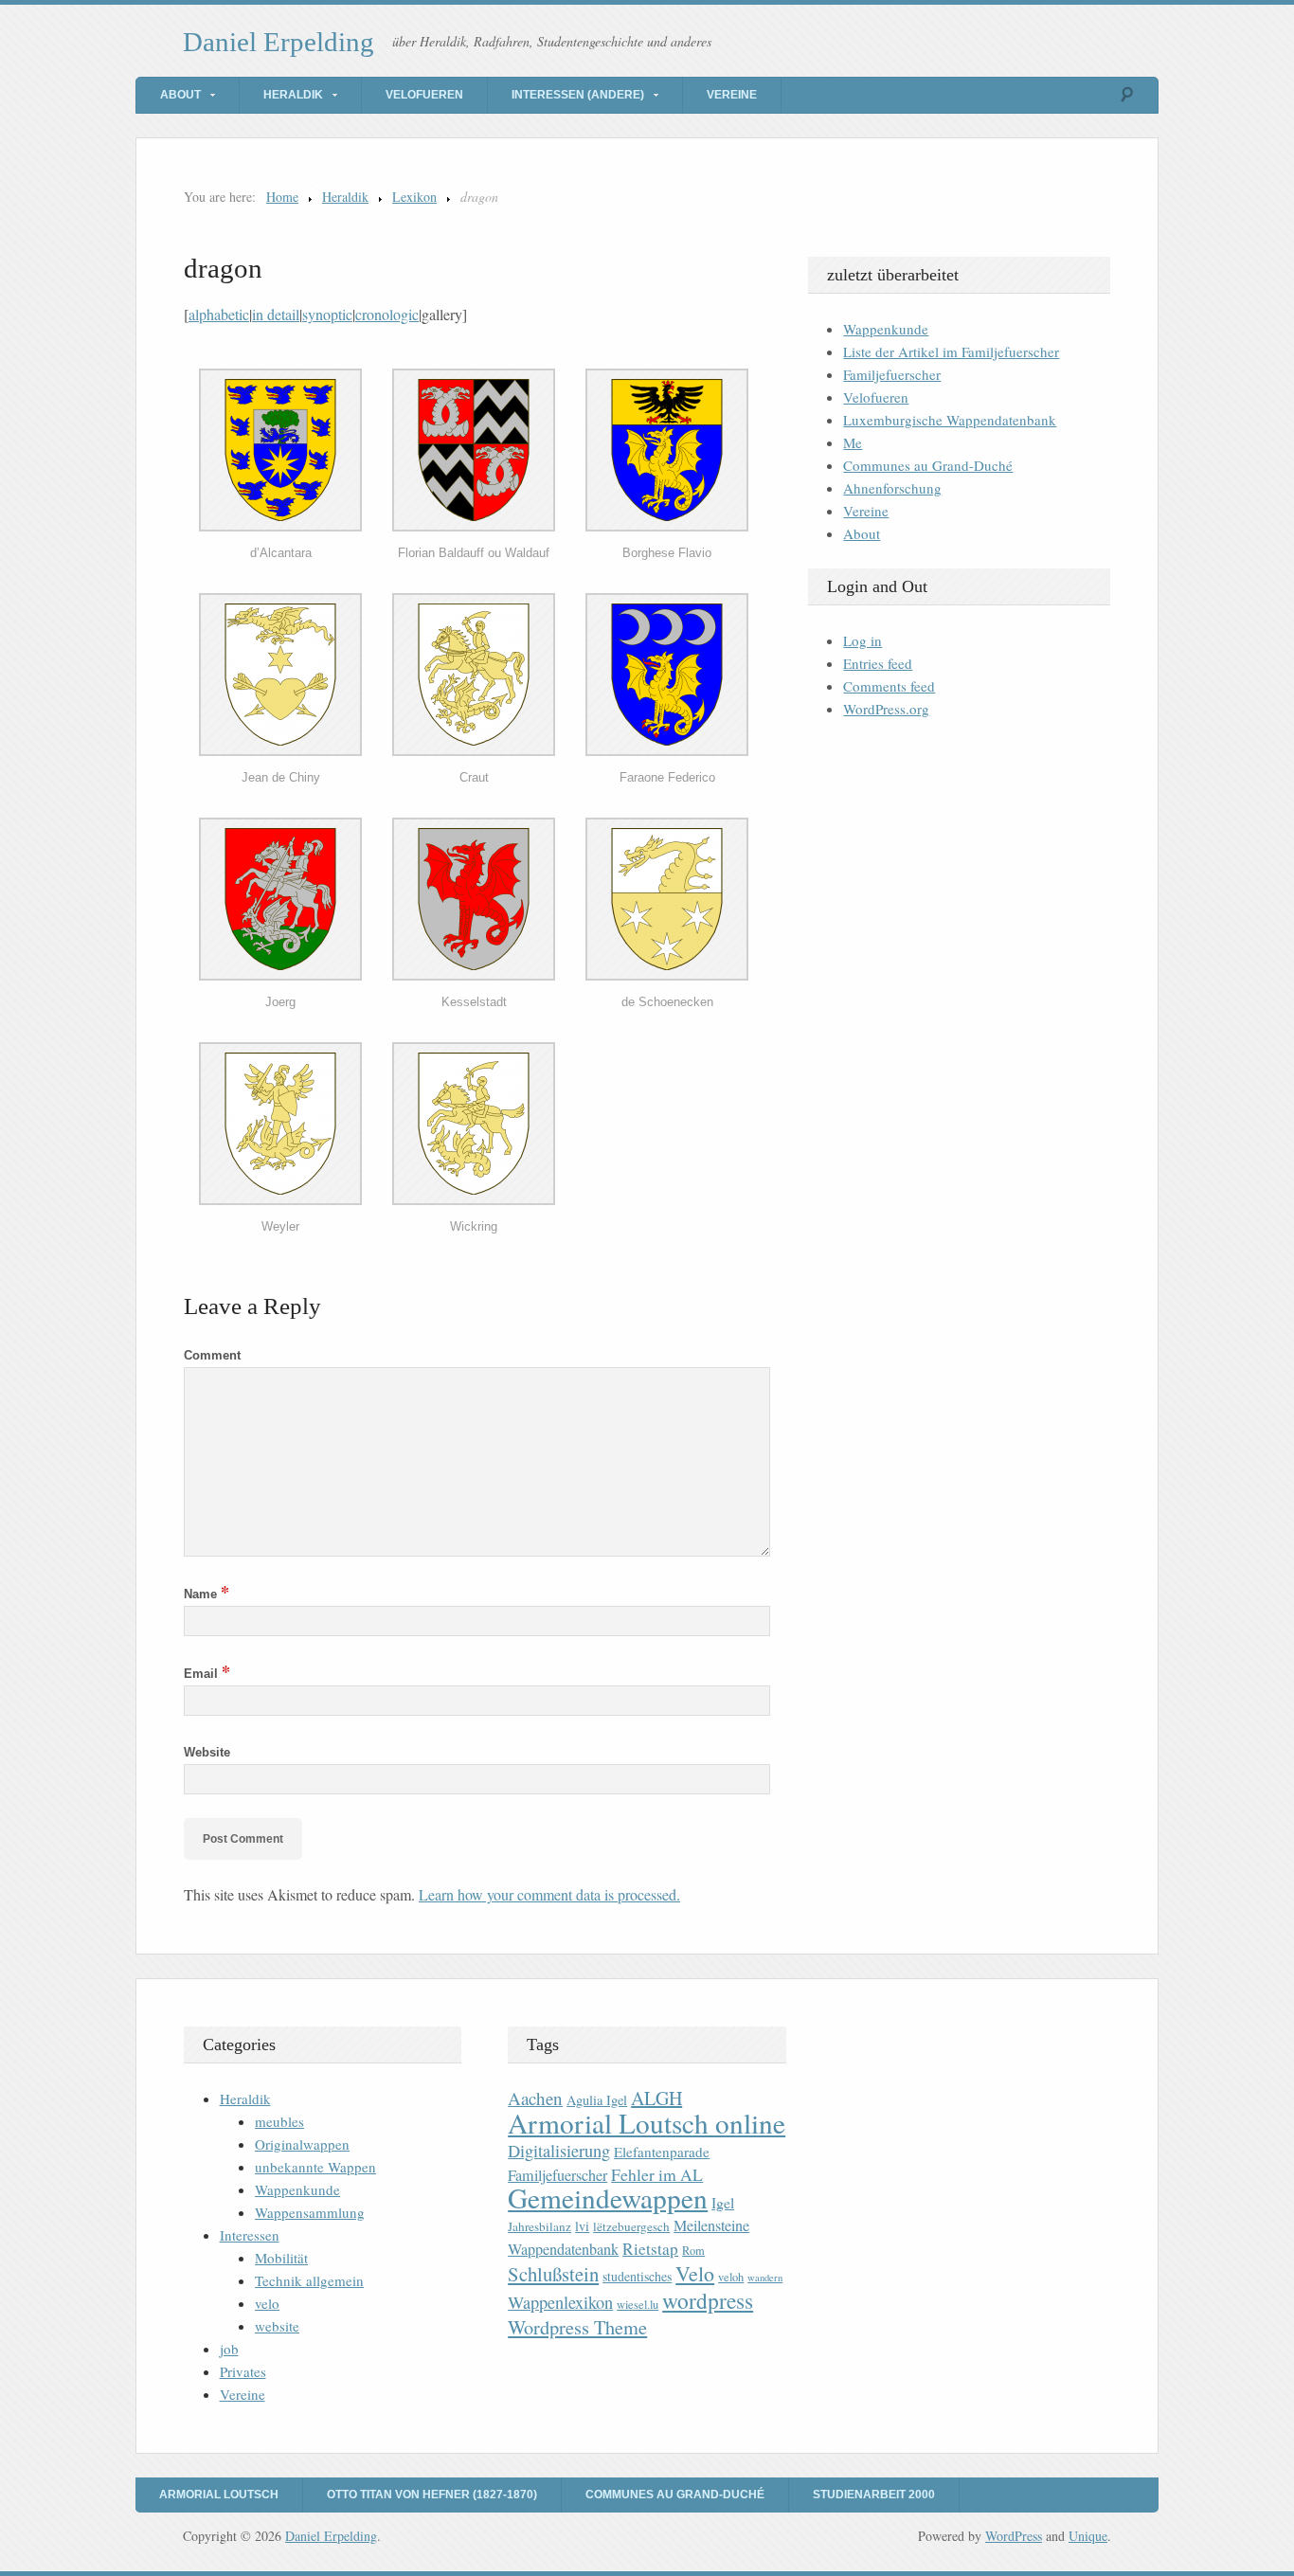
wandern (765, 2278)
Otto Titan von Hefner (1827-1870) (432, 2495)
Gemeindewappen (608, 2198)
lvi (582, 2226)
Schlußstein (553, 2274)
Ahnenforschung (892, 488)
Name (207, 1594)
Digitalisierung (559, 2151)
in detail (276, 314)
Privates (243, 2371)
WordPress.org (886, 709)
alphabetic (219, 314)
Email (207, 1674)
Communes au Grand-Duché (928, 465)
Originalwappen (302, 2144)
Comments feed (889, 686)
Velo (695, 2273)
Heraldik (293, 95)
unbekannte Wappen (315, 2167)
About (180, 95)
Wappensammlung (310, 2212)
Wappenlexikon (560, 2302)
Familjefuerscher (892, 374)
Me (853, 442)
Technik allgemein (309, 2280)
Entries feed (878, 663)
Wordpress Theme (577, 2327)
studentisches (637, 2276)
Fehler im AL (657, 2174)
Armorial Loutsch (219, 2495)
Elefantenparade (662, 2152)
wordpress (708, 2300)
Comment (212, 1355)
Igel (723, 2202)
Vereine (732, 95)
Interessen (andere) (578, 95)
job (229, 2349)
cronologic (387, 314)
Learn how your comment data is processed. (549, 1894)
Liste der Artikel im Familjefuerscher (951, 351)
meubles (279, 2121)
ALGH (656, 2098)
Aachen (535, 2098)
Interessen (250, 2235)
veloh (731, 2277)
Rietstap (650, 2249)
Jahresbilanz (539, 2226)
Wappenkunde (886, 329)
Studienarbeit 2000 (874, 2495)
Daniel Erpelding (279, 42)
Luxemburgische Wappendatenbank (950, 420)
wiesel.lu (638, 2305)
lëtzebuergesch (631, 2226)
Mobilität (281, 2258)
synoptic (327, 314)
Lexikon (414, 197)
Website (207, 1752)
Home (282, 197)
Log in (863, 640)
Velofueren (424, 95)
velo (267, 2303)
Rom (693, 2251)
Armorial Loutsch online (647, 2123)
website (277, 2326)
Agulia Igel (597, 2100)
